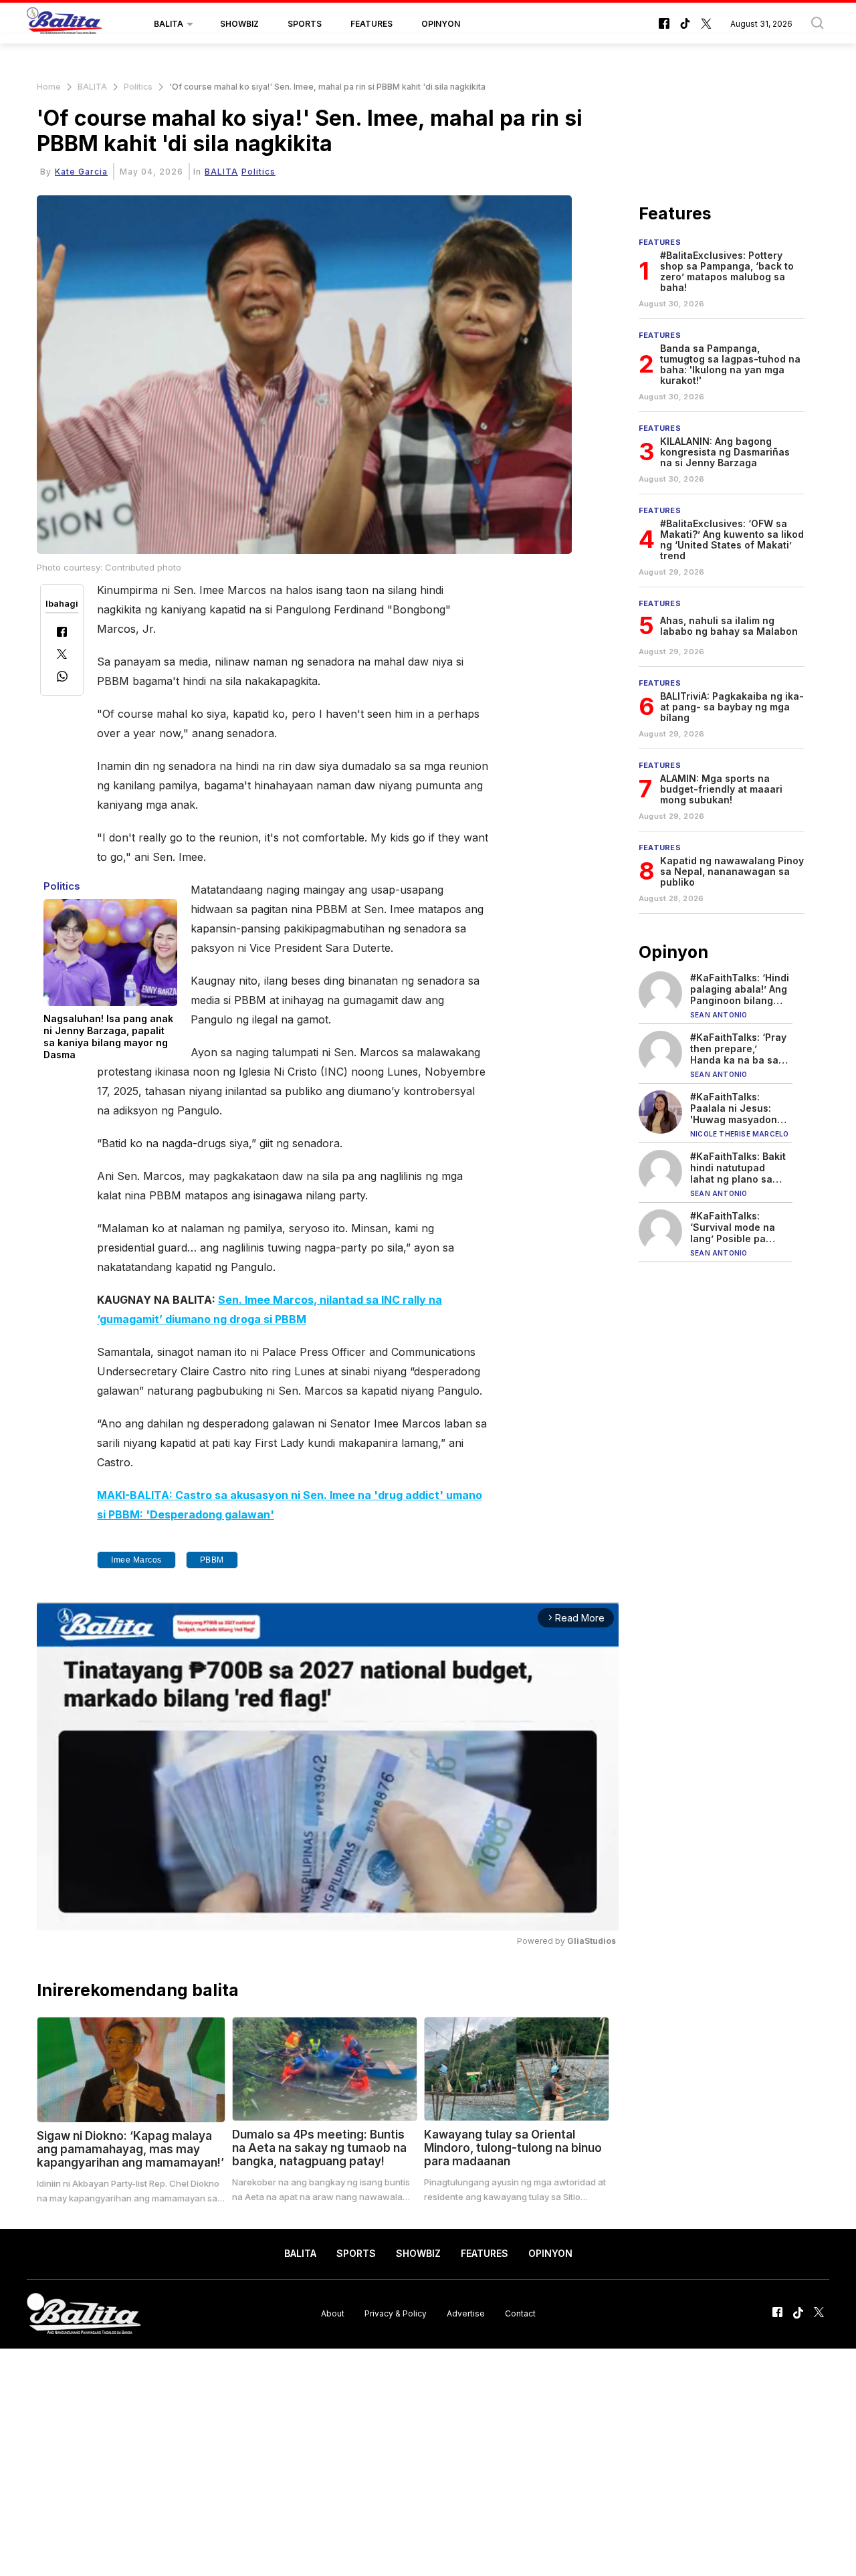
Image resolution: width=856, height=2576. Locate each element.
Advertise (466, 2313)
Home (49, 87)
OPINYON (441, 24)
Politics (138, 87)
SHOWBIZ (239, 24)
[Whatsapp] (62, 678)
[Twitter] (62, 655)
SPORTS (305, 24)
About (333, 2313)
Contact (520, 2313)
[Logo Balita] (64, 24)
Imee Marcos (136, 1560)
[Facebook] (62, 633)
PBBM (212, 1560)
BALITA (169, 24)
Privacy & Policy (396, 2313)
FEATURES (371, 24)
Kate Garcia (81, 172)
